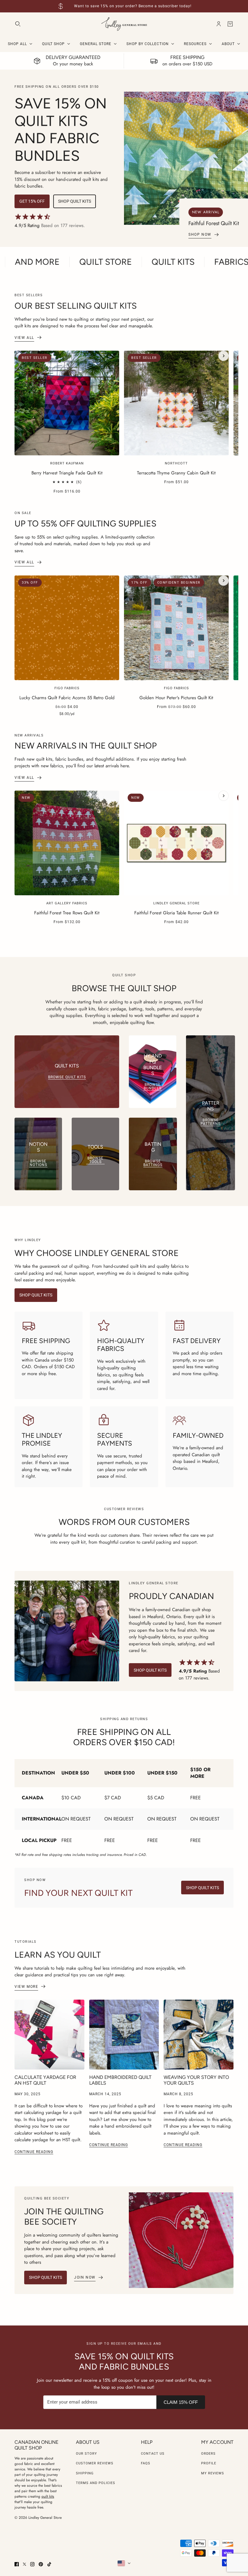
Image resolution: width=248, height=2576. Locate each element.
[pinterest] (41, 2564)
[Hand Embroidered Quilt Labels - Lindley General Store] (124, 2035)
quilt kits (48, 2496)
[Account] (219, 24)
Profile (209, 2463)
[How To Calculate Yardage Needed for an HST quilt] (49, 2035)
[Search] (18, 24)
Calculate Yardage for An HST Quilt (45, 2080)
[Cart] (230, 24)
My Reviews (213, 2473)
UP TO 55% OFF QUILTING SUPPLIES (85, 523)
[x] (24, 2564)
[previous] (24, 356)
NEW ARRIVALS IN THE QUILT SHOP (86, 746)
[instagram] (32, 2564)
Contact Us (153, 2454)
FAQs (146, 2463)
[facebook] (17, 2564)
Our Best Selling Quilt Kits (76, 306)
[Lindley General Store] (124, 24)
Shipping (85, 2473)
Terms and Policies (96, 2483)
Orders (208, 2454)
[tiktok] (49, 2564)
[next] (224, 356)
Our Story (86, 2454)
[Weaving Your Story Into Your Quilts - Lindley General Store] (199, 2035)
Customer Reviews (95, 2463)
